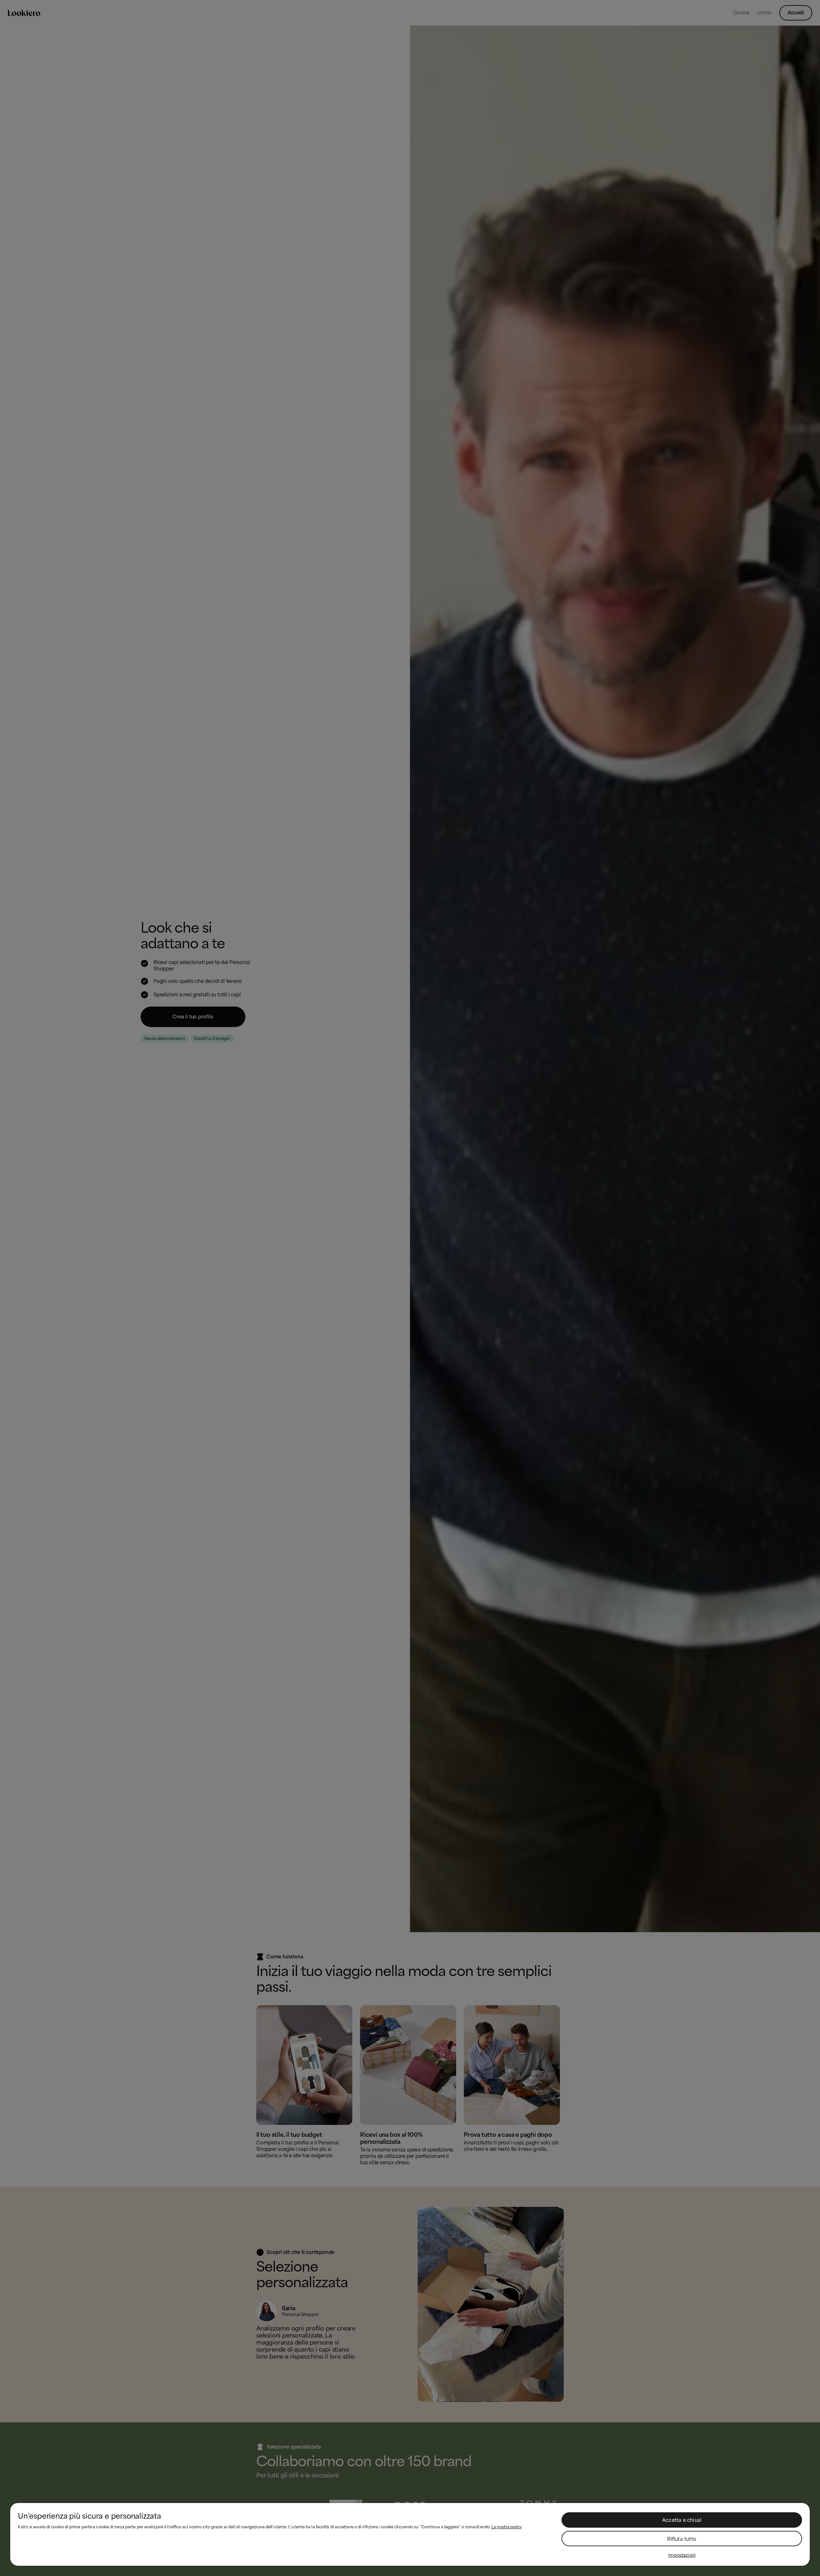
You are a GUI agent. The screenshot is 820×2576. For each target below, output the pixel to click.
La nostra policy (507, 2527)
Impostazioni (682, 2555)
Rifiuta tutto (682, 2539)
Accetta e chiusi (682, 2520)
